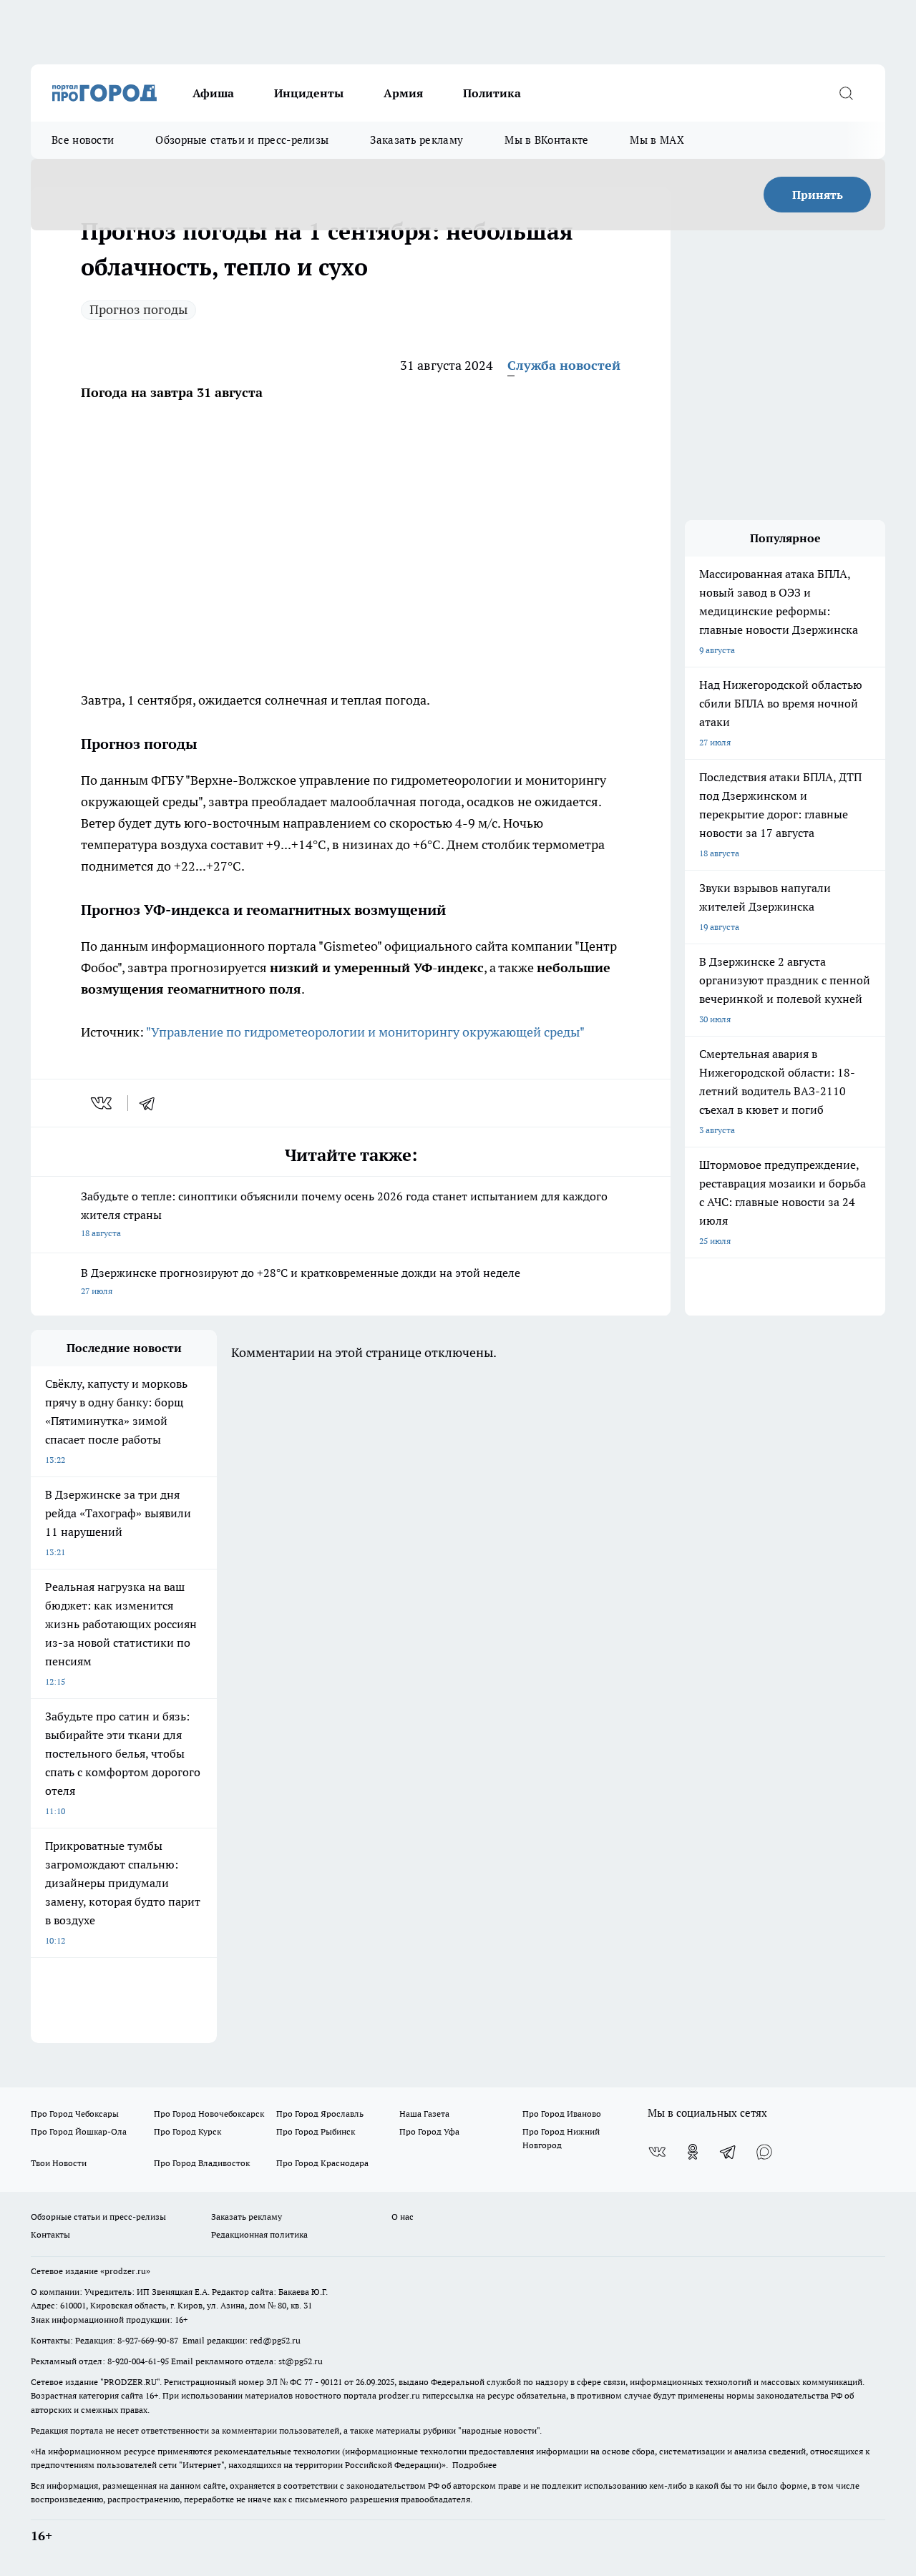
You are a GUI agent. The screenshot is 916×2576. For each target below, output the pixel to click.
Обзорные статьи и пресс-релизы (242, 140)
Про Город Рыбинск (316, 2131)
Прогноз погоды (138, 309)
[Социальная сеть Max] (764, 2152)
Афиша (213, 93)
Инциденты (309, 93)
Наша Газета (424, 2114)
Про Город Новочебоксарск (209, 2114)
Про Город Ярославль (320, 2114)
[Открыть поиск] (846, 93)
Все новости (83, 140)
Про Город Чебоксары (75, 2114)
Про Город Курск (187, 2131)
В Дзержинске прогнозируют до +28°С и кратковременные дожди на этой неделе (301, 1281)
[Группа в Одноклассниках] (693, 2152)
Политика (492, 93)
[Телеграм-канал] (729, 2152)
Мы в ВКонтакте (546, 140)
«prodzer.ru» (125, 2271)
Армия (403, 93)
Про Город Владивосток (202, 2163)
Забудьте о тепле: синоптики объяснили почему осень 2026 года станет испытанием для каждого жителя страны (344, 1214)
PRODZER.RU (130, 2382)
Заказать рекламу (416, 140)
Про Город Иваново (562, 2114)
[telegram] (152, 1103)
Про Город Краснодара (322, 2163)
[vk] (103, 1103)
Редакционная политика (259, 2234)
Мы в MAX (657, 140)
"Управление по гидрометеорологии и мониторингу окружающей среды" (365, 1032)
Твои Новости (59, 2163)
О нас (403, 2217)
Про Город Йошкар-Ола (79, 2131)
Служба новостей (564, 365)
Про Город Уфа (429, 2131)
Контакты (50, 2234)
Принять (818, 195)
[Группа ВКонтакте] (657, 2152)
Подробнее (474, 2465)
